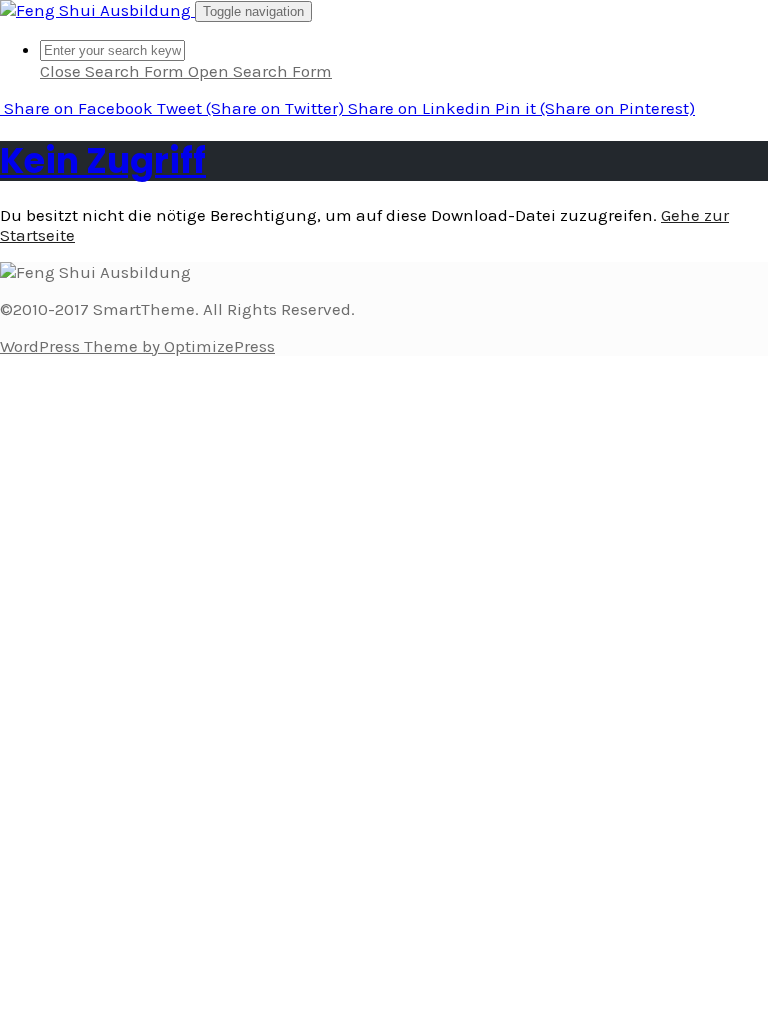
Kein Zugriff (103, 160)
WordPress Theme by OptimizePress (137, 346)
